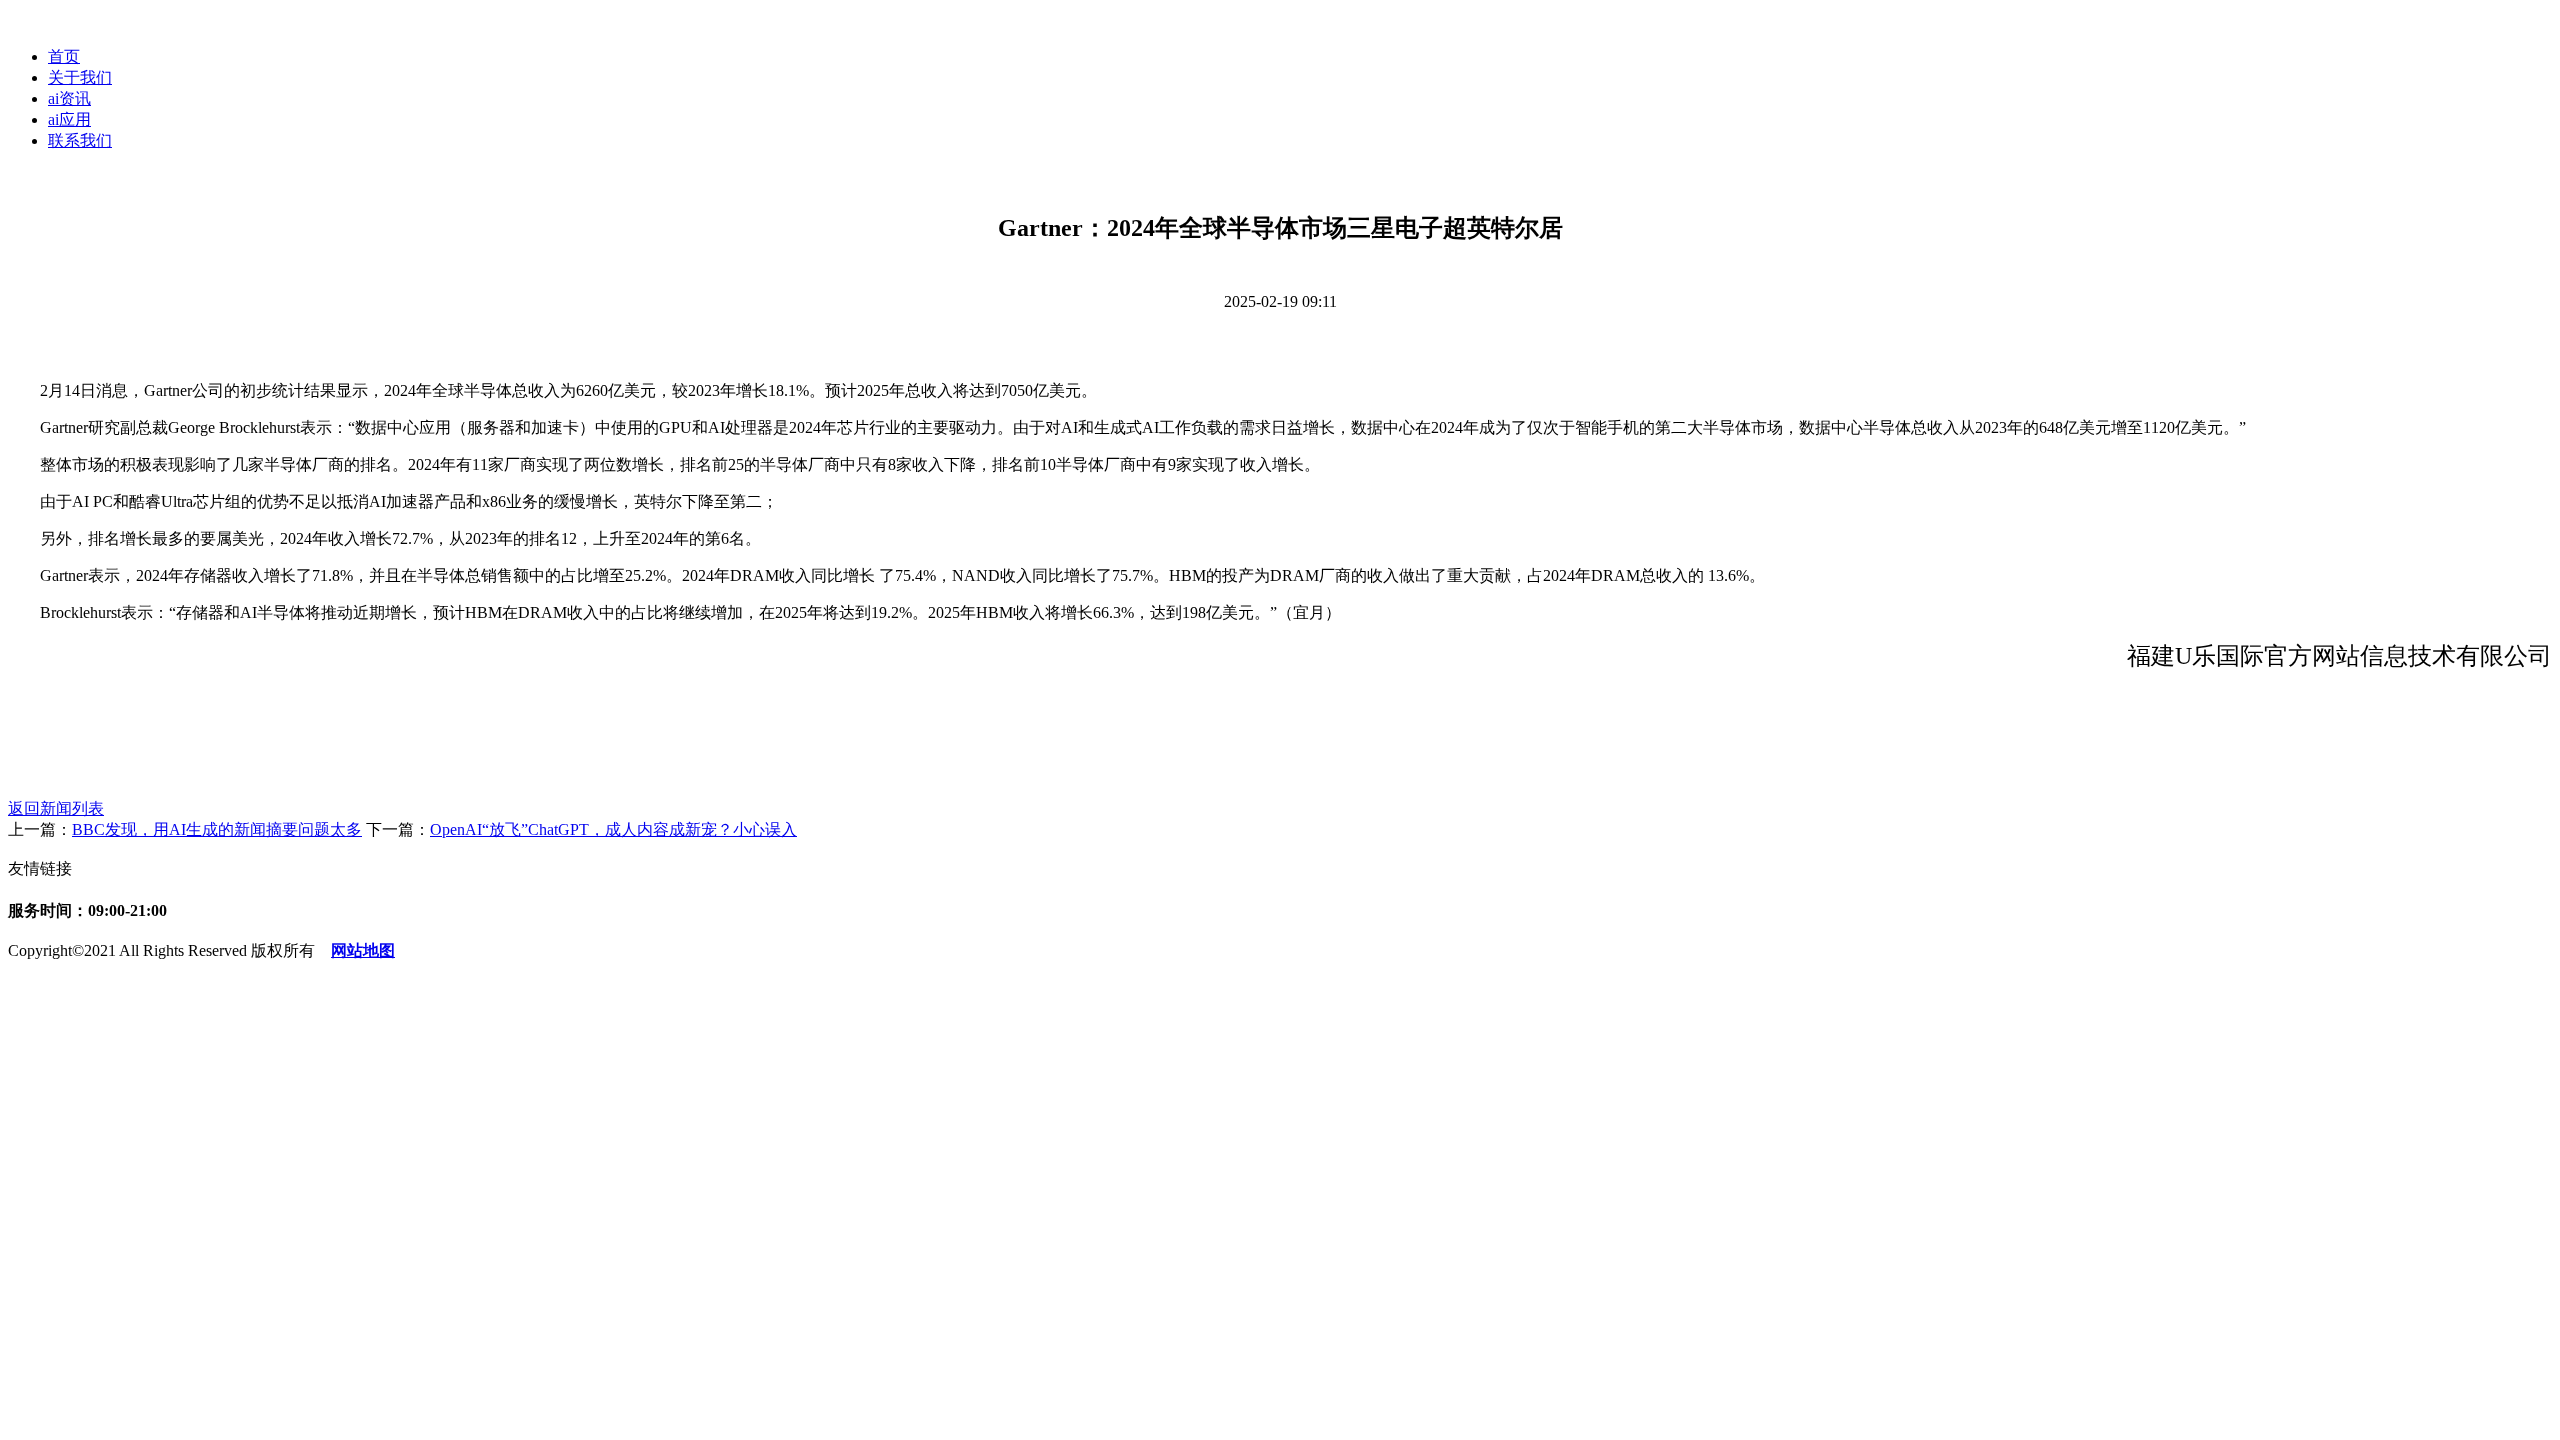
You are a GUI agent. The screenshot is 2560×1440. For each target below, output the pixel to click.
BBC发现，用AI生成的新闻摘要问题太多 (217, 829)
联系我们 (80, 140)
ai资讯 (69, 98)
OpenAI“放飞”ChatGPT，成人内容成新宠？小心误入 (613, 829)
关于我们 (80, 77)
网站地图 (363, 950)
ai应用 (69, 119)
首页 (64, 56)
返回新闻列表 (56, 808)
